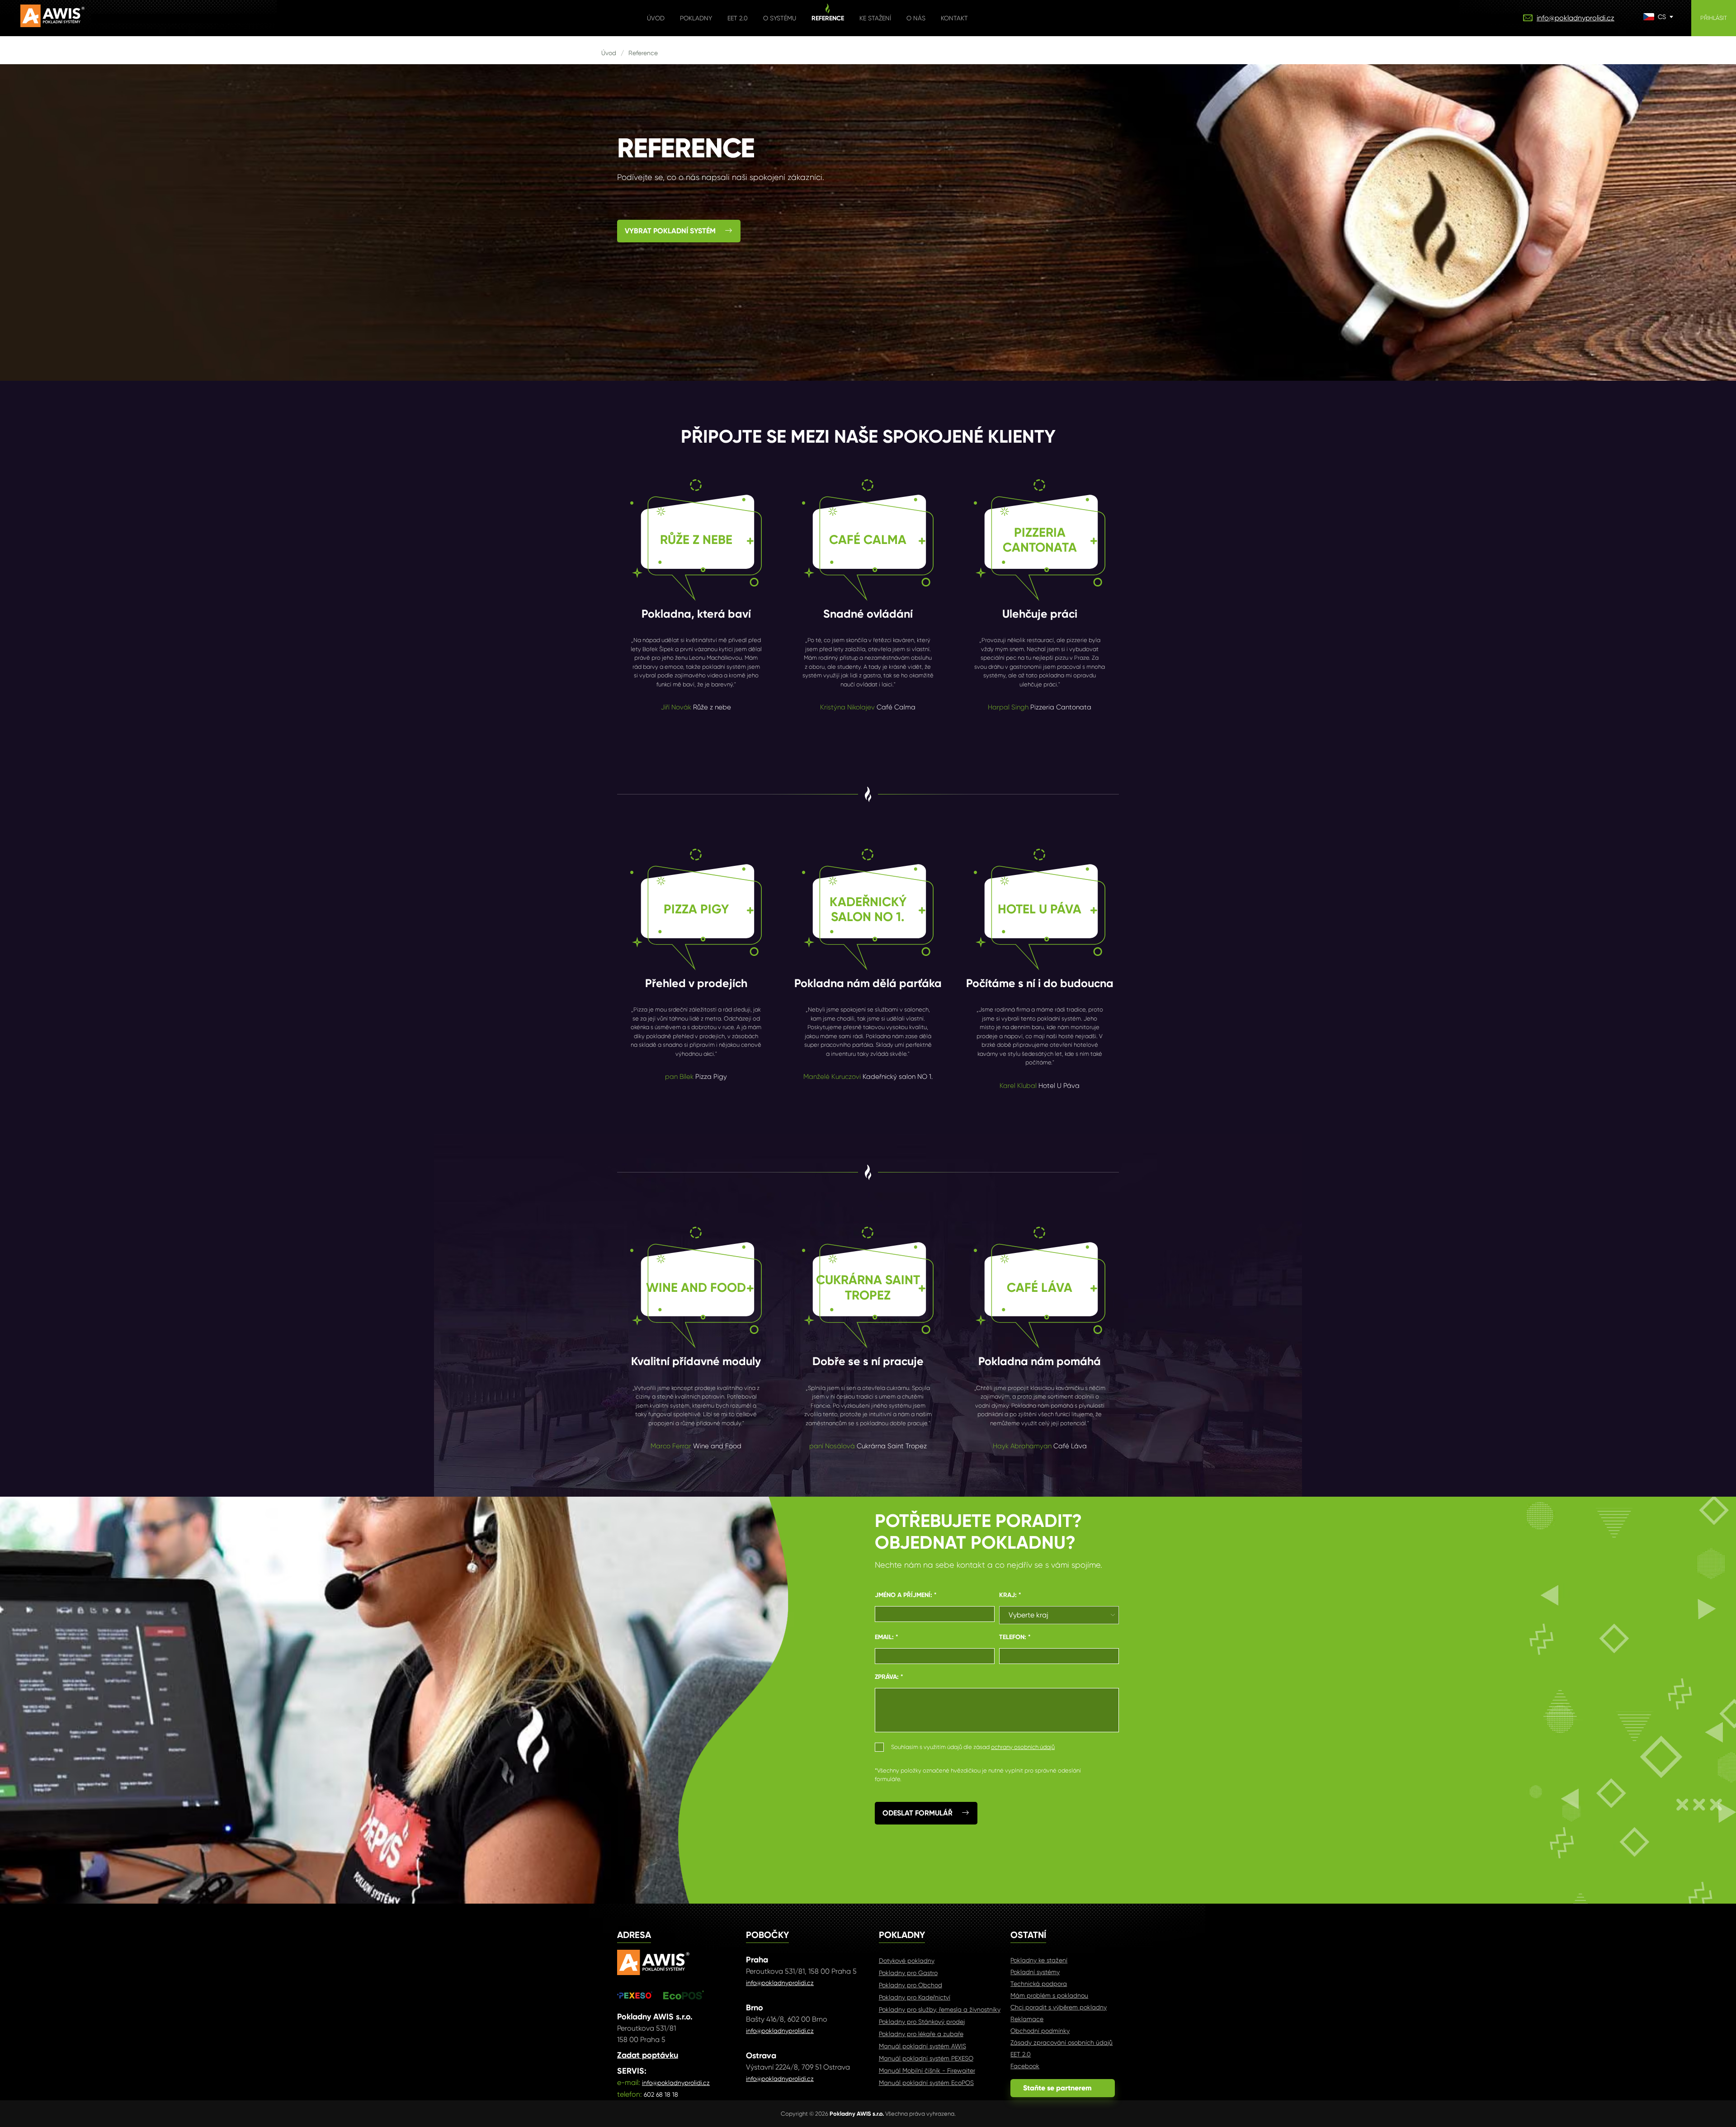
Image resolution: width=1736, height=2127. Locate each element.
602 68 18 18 (661, 2094)
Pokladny (696, 18)
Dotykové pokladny (907, 1961)
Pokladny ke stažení (1039, 1960)
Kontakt (954, 18)
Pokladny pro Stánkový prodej (922, 2022)
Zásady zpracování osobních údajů (1061, 2042)
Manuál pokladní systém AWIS (922, 2046)
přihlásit (1714, 18)
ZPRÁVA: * (889, 1677)
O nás (916, 18)
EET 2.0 (738, 18)
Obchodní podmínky (1040, 2031)
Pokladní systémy (1035, 1972)
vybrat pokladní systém (670, 231)
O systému (780, 18)
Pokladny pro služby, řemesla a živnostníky (940, 2009)
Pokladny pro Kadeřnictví (915, 1997)
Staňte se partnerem (1063, 2088)
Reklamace (1027, 2019)
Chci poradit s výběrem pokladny (1059, 2007)
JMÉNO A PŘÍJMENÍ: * (906, 1595)
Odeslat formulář (918, 1813)
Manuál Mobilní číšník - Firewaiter (927, 2070)
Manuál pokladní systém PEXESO (926, 2058)
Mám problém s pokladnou (1049, 1995)
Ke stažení (875, 18)
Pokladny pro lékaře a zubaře (921, 2034)
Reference (828, 18)
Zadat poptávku (648, 2055)
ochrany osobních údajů (1023, 1747)
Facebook (1025, 2066)
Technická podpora (1039, 1984)
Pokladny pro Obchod (910, 1985)
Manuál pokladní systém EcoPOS (926, 2083)
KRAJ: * (1010, 1595)
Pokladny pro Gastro (908, 1973)
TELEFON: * (1015, 1637)
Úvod (656, 18)
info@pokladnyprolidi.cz (1576, 18)
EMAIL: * (887, 1637)
